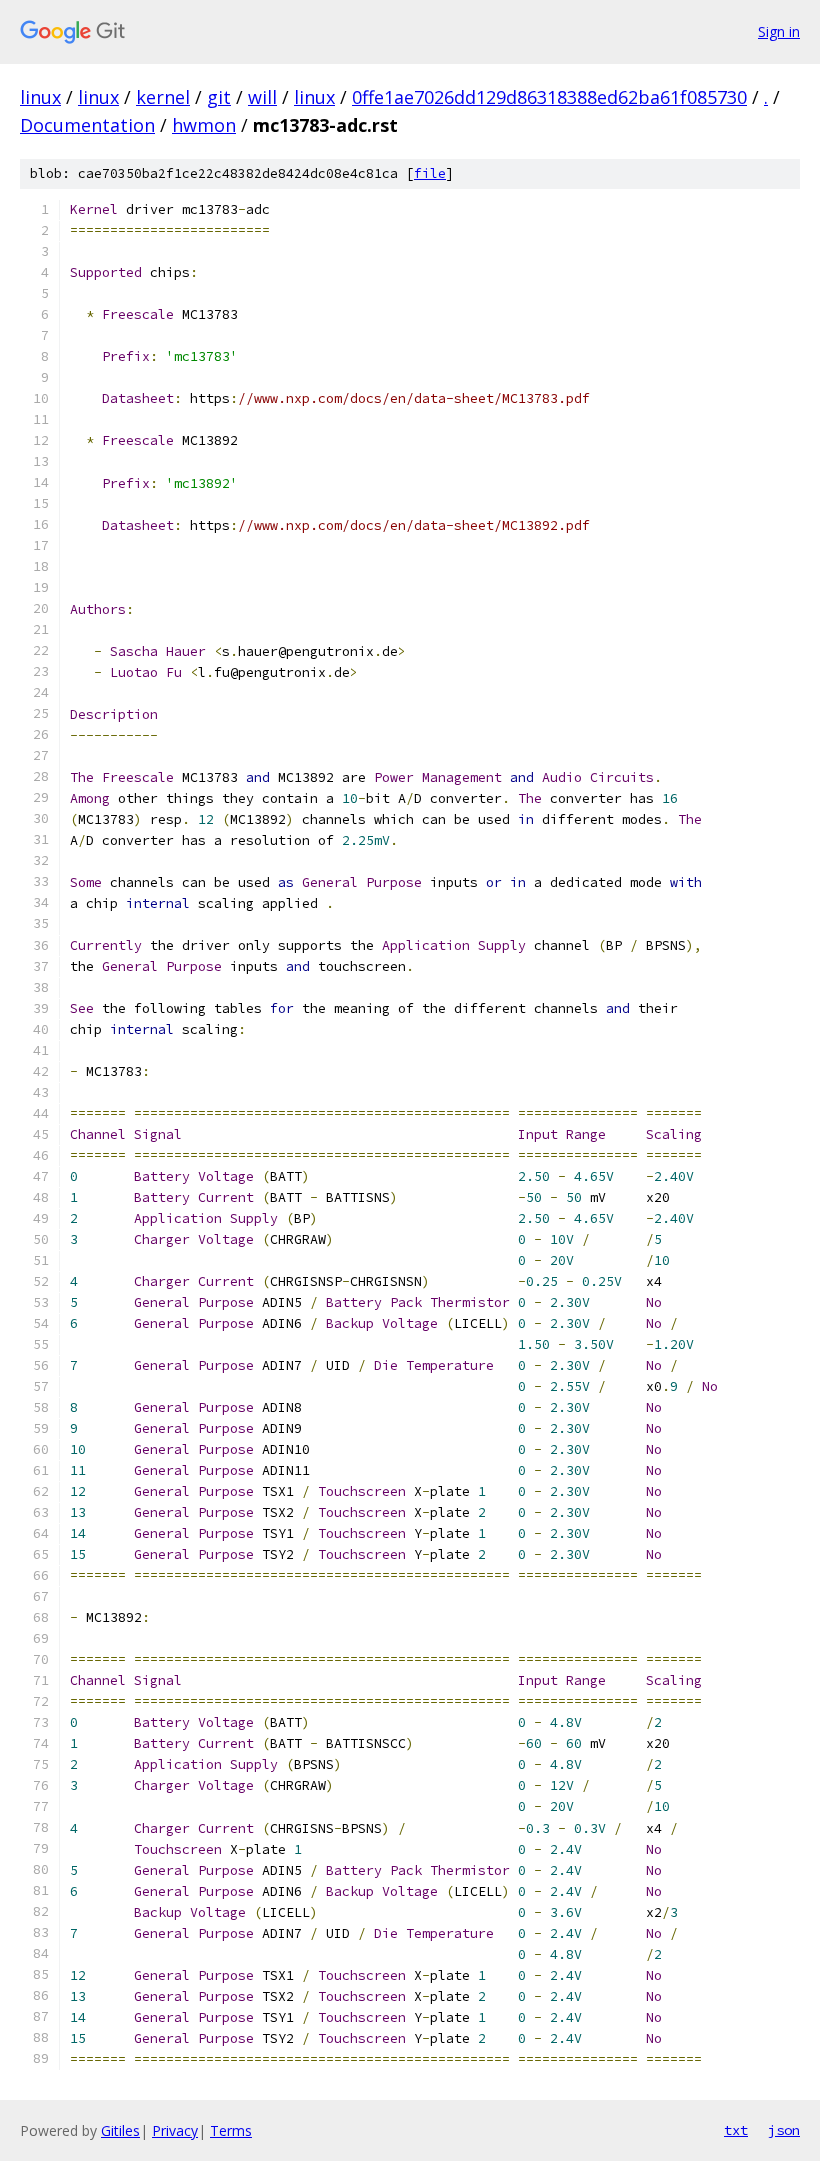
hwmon (204, 125)
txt (736, 2130)
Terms (231, 2130)
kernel (163, 97)
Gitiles (120, 2130)
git (219, 97)
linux (40, 97)
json (784, 2130)
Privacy (175, 2130)
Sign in (779, 31)
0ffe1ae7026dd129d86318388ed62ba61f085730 (549, 97)
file (430, 173)
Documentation (87, 125)
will (262, 97)
